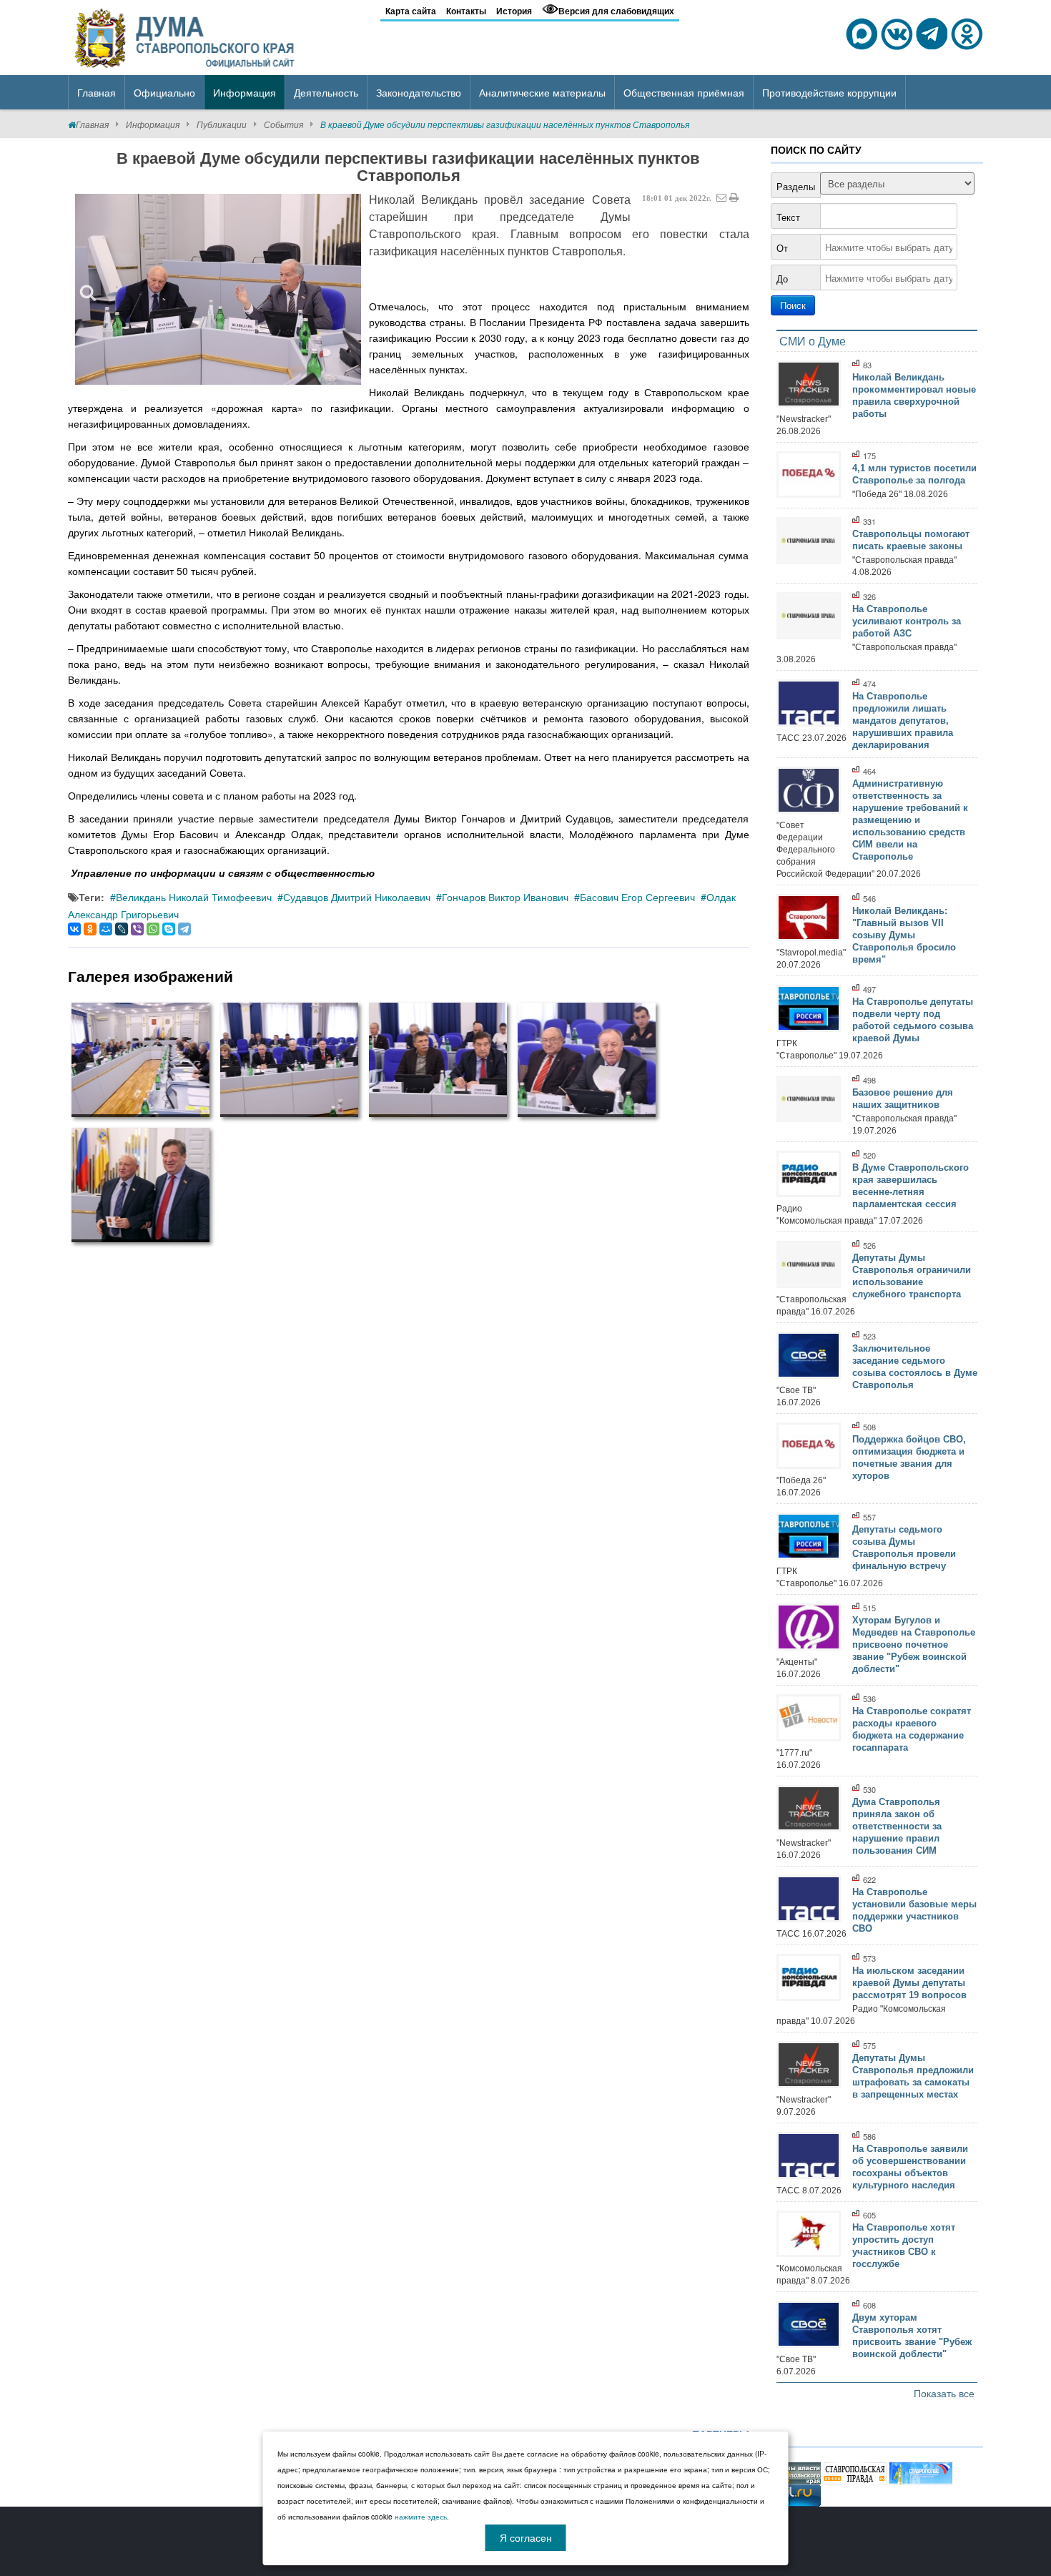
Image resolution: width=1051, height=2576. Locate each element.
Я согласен (526, 2537)
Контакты (466, 11)
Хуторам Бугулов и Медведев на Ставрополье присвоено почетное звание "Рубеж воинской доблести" (914, 1645)
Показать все (944, 2393)
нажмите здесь (421, 2517)
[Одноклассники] (90, 929)
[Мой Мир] (106, 929)
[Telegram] (184, 929)
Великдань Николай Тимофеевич (194, 897)
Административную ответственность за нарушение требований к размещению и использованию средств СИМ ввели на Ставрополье (910, 820)
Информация (153, 124)
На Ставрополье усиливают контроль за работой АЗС (907, 621)
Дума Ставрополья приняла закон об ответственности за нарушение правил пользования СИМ (897, 1826)
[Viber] (137, 929)
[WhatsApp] (153, 929)
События (283, 124)
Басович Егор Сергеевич (637, 897)
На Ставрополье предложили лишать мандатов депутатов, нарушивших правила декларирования (903, 721)
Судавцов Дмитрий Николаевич (357, 897)
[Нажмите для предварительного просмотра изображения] (218, 289)
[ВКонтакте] (74, 929)
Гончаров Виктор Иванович (505, 897)
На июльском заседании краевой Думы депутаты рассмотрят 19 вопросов (909, 1983)
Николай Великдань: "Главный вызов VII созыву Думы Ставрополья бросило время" (904, 935)
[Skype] (169, 929)
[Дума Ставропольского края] (186, 36)
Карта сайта (411, 11)
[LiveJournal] (122, 929)
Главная (92, 124)
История (514, 11)
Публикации (222, 124)
